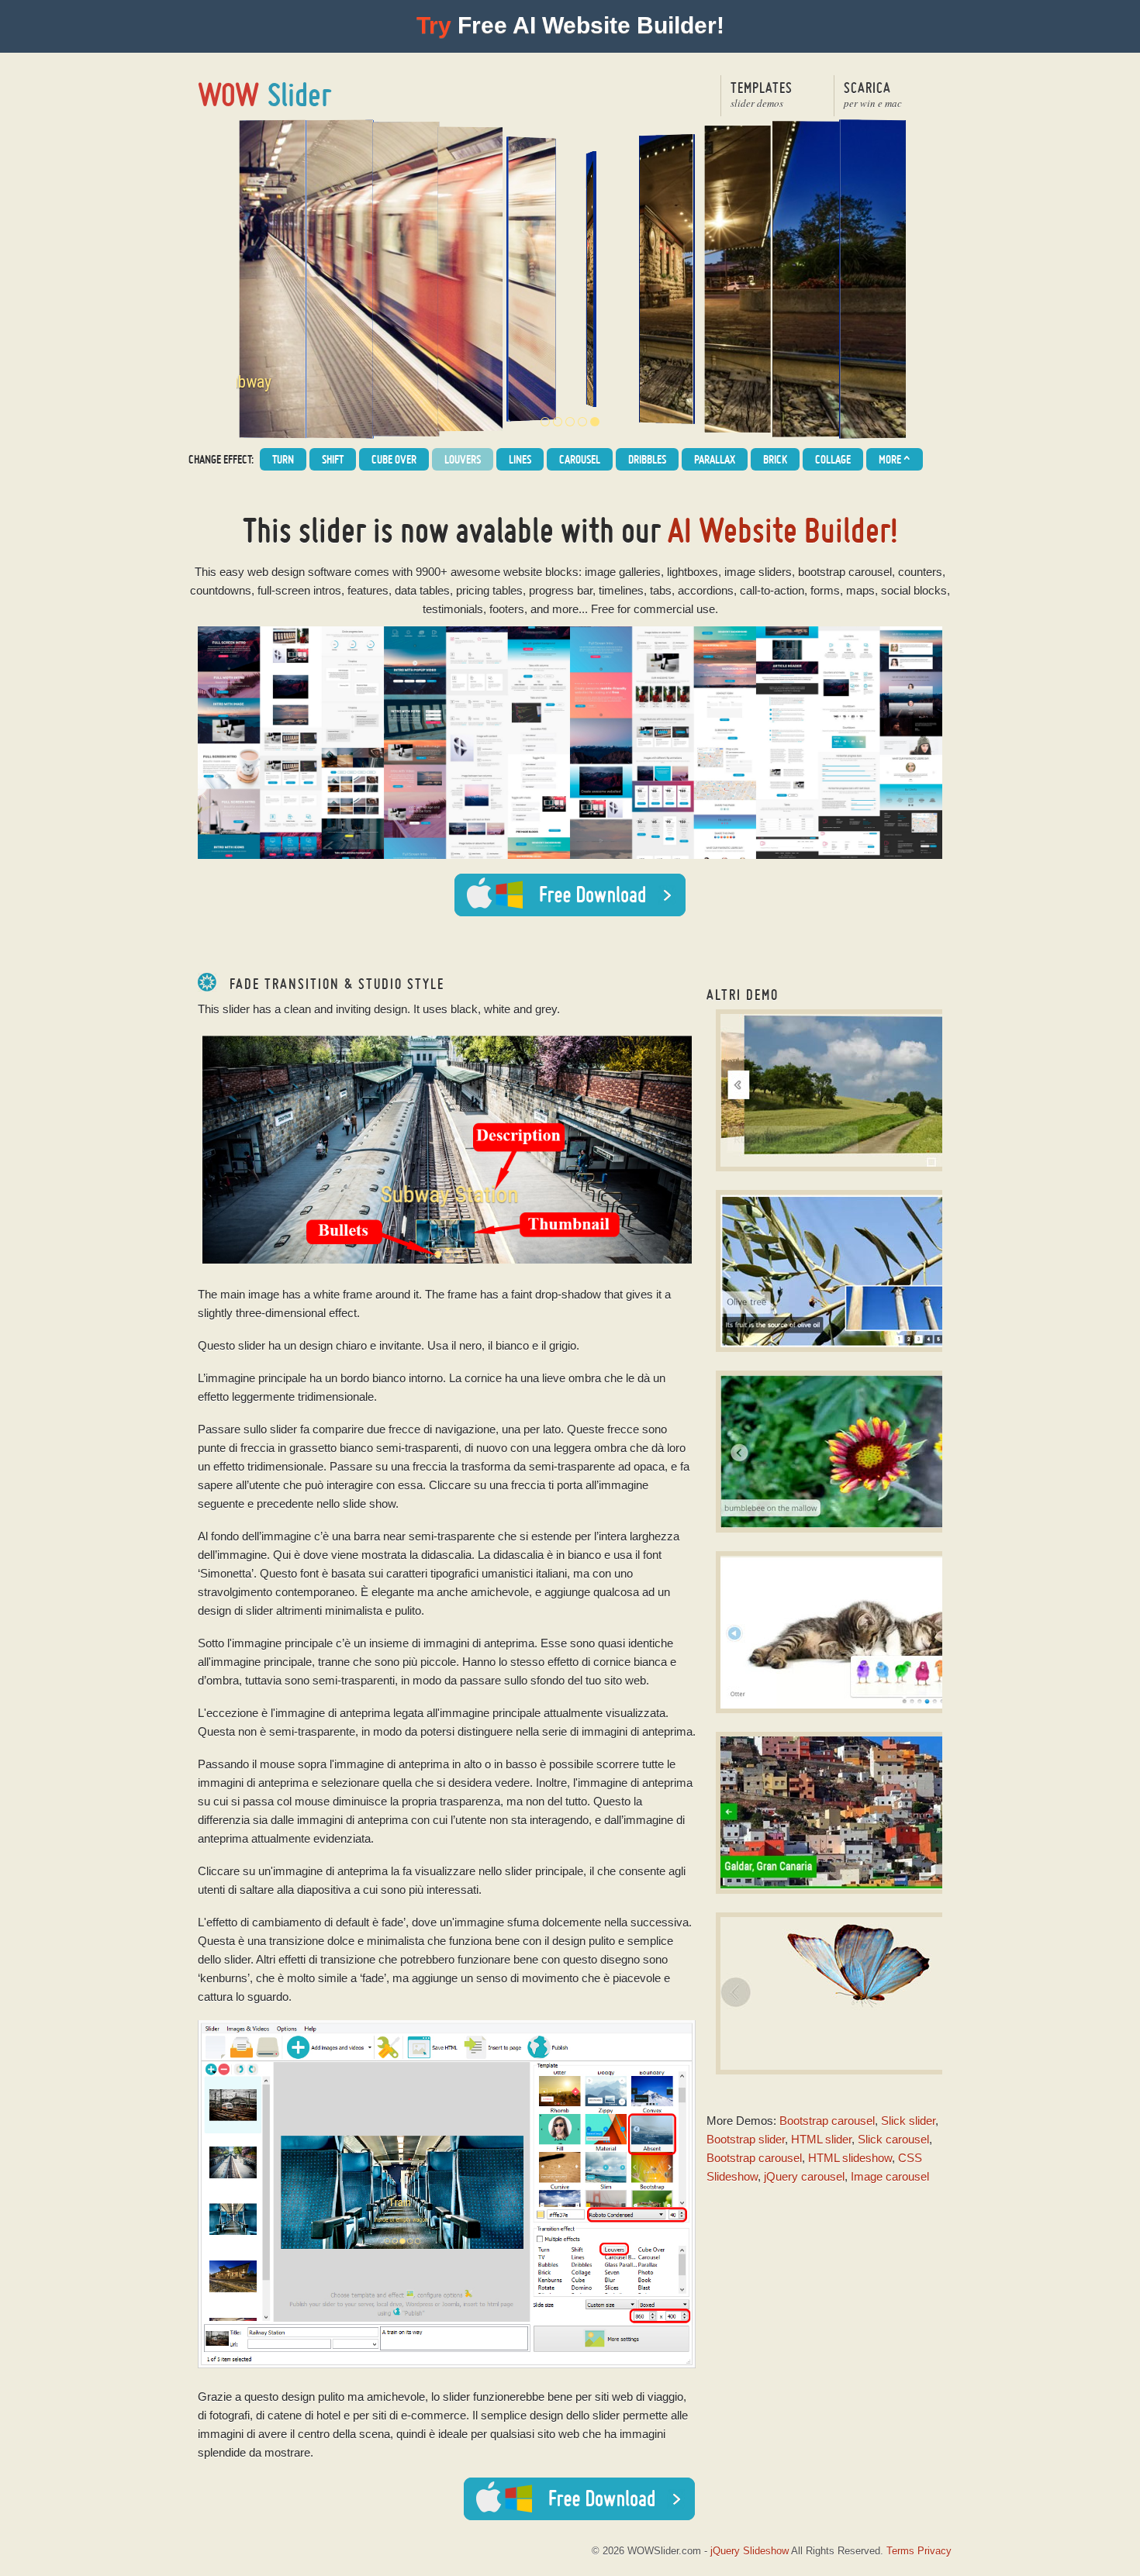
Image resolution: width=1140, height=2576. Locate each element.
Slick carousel (893, 2139)
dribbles (647, 459)
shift (333, 459)
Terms (900, 2551)
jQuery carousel (804, 2176)
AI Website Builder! (783, 530)
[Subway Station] (558, 422)
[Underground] (595, 422)
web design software (299, 572)
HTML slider (821, 2139)
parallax (715, 459)
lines (520, 459)
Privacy (934, 2551)
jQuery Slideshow (750, 2551)
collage (833, 459)
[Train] (570, 422)
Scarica (873, 94)
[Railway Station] (545, 422)
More (895, 460)
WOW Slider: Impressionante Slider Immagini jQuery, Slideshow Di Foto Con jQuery (266, 95)
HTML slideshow (850, 2158)
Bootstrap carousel (827, 2121)
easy (232, 572)
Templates (762, 94)
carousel (580, 459)
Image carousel (890, 2176)
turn (283, 459)
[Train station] (582, 422)
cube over (394, 459)
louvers (463, 459)
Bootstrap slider (746, 2139)
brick (775, 459)
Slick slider (908, 2121)
